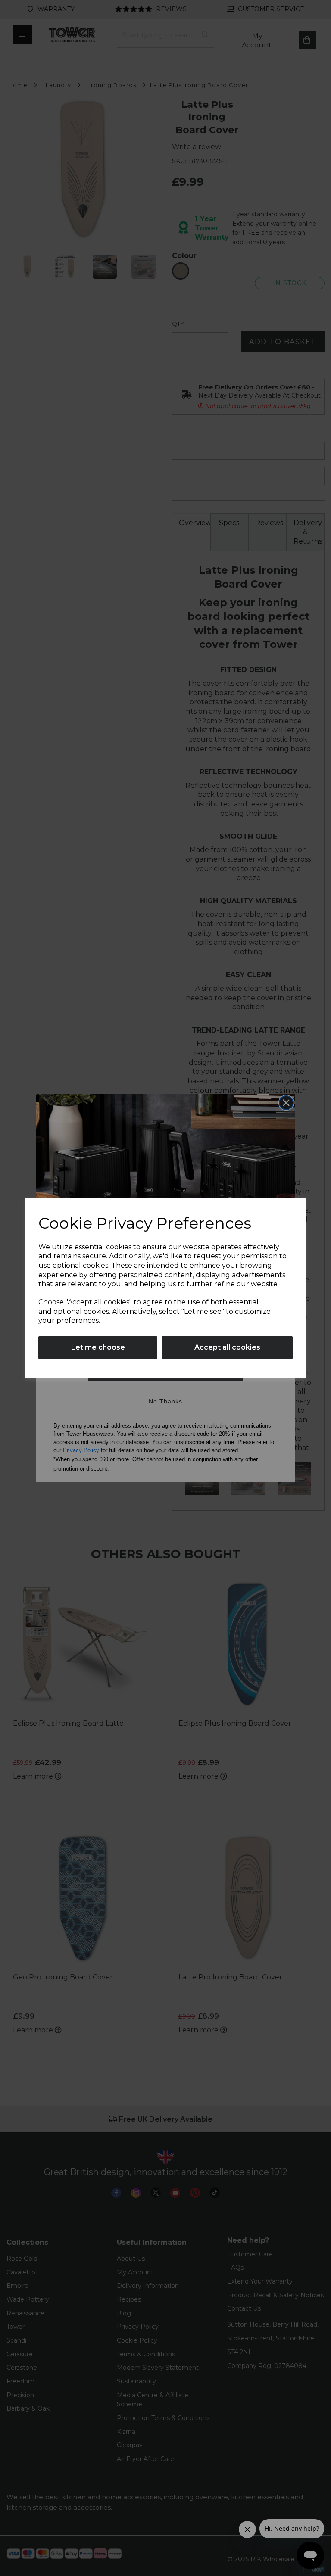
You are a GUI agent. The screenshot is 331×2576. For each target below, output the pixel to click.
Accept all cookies (227, 1347)
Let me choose (98, 1347)
